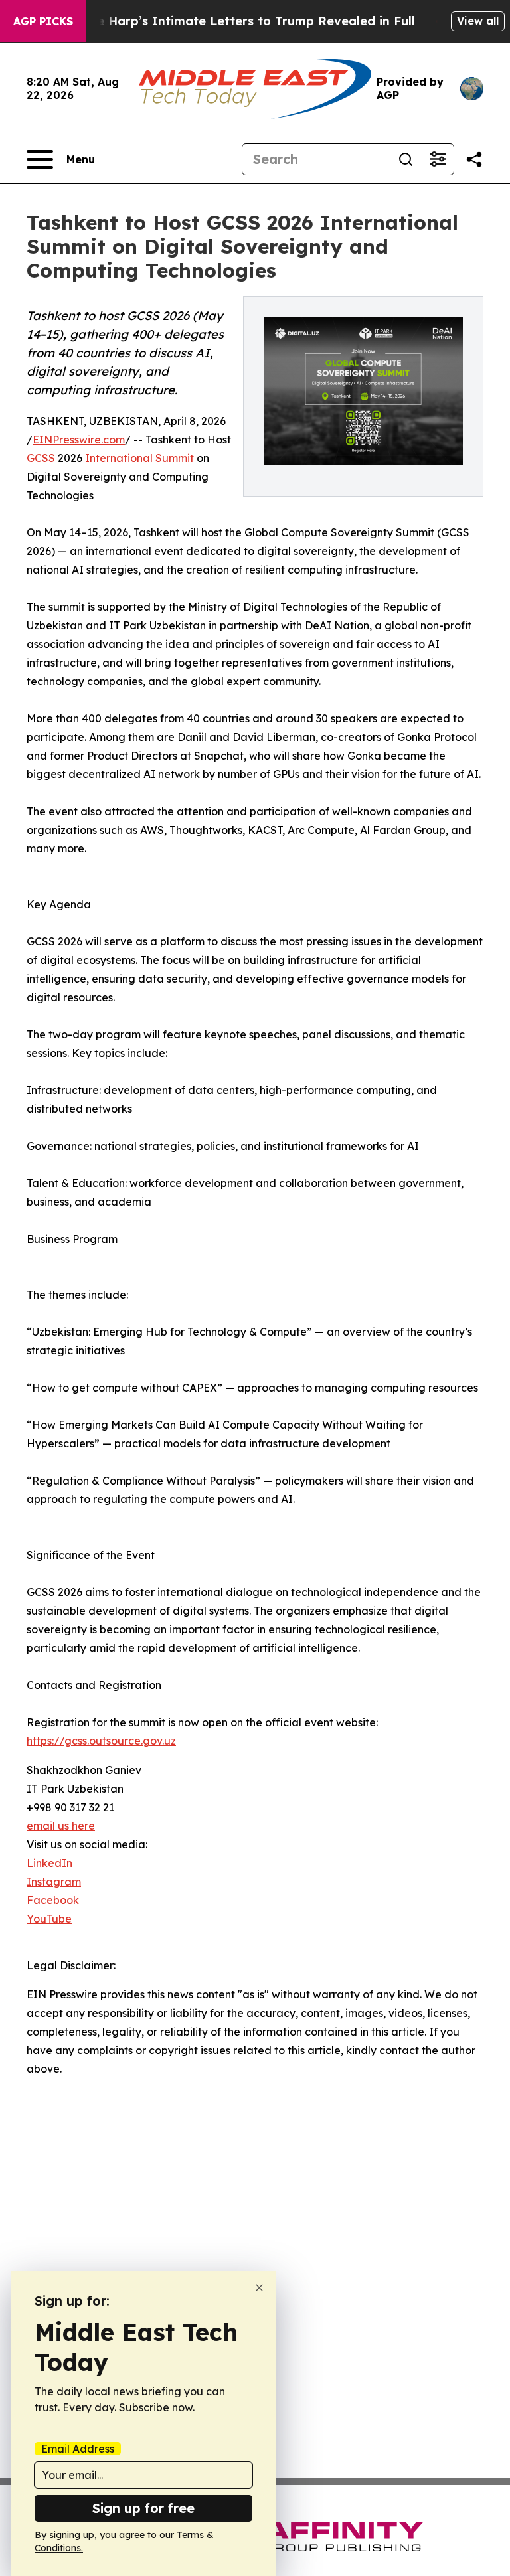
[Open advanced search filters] (438, 159)
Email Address (78, 2449)
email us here (61, 1826)
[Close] (259, 2288)
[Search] (406, 159)
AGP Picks (43, 21)
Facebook (53, 1900)
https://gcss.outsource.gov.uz (101, 1741)
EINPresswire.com (79, 440)
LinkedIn (49, 1863)
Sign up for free (143, 2508)
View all (478, 21)
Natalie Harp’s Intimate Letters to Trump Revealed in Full (237, 21)
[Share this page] (474, 159)
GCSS (41, 458)
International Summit (139, 458)
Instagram (54, 1882)
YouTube (49, 1919)
